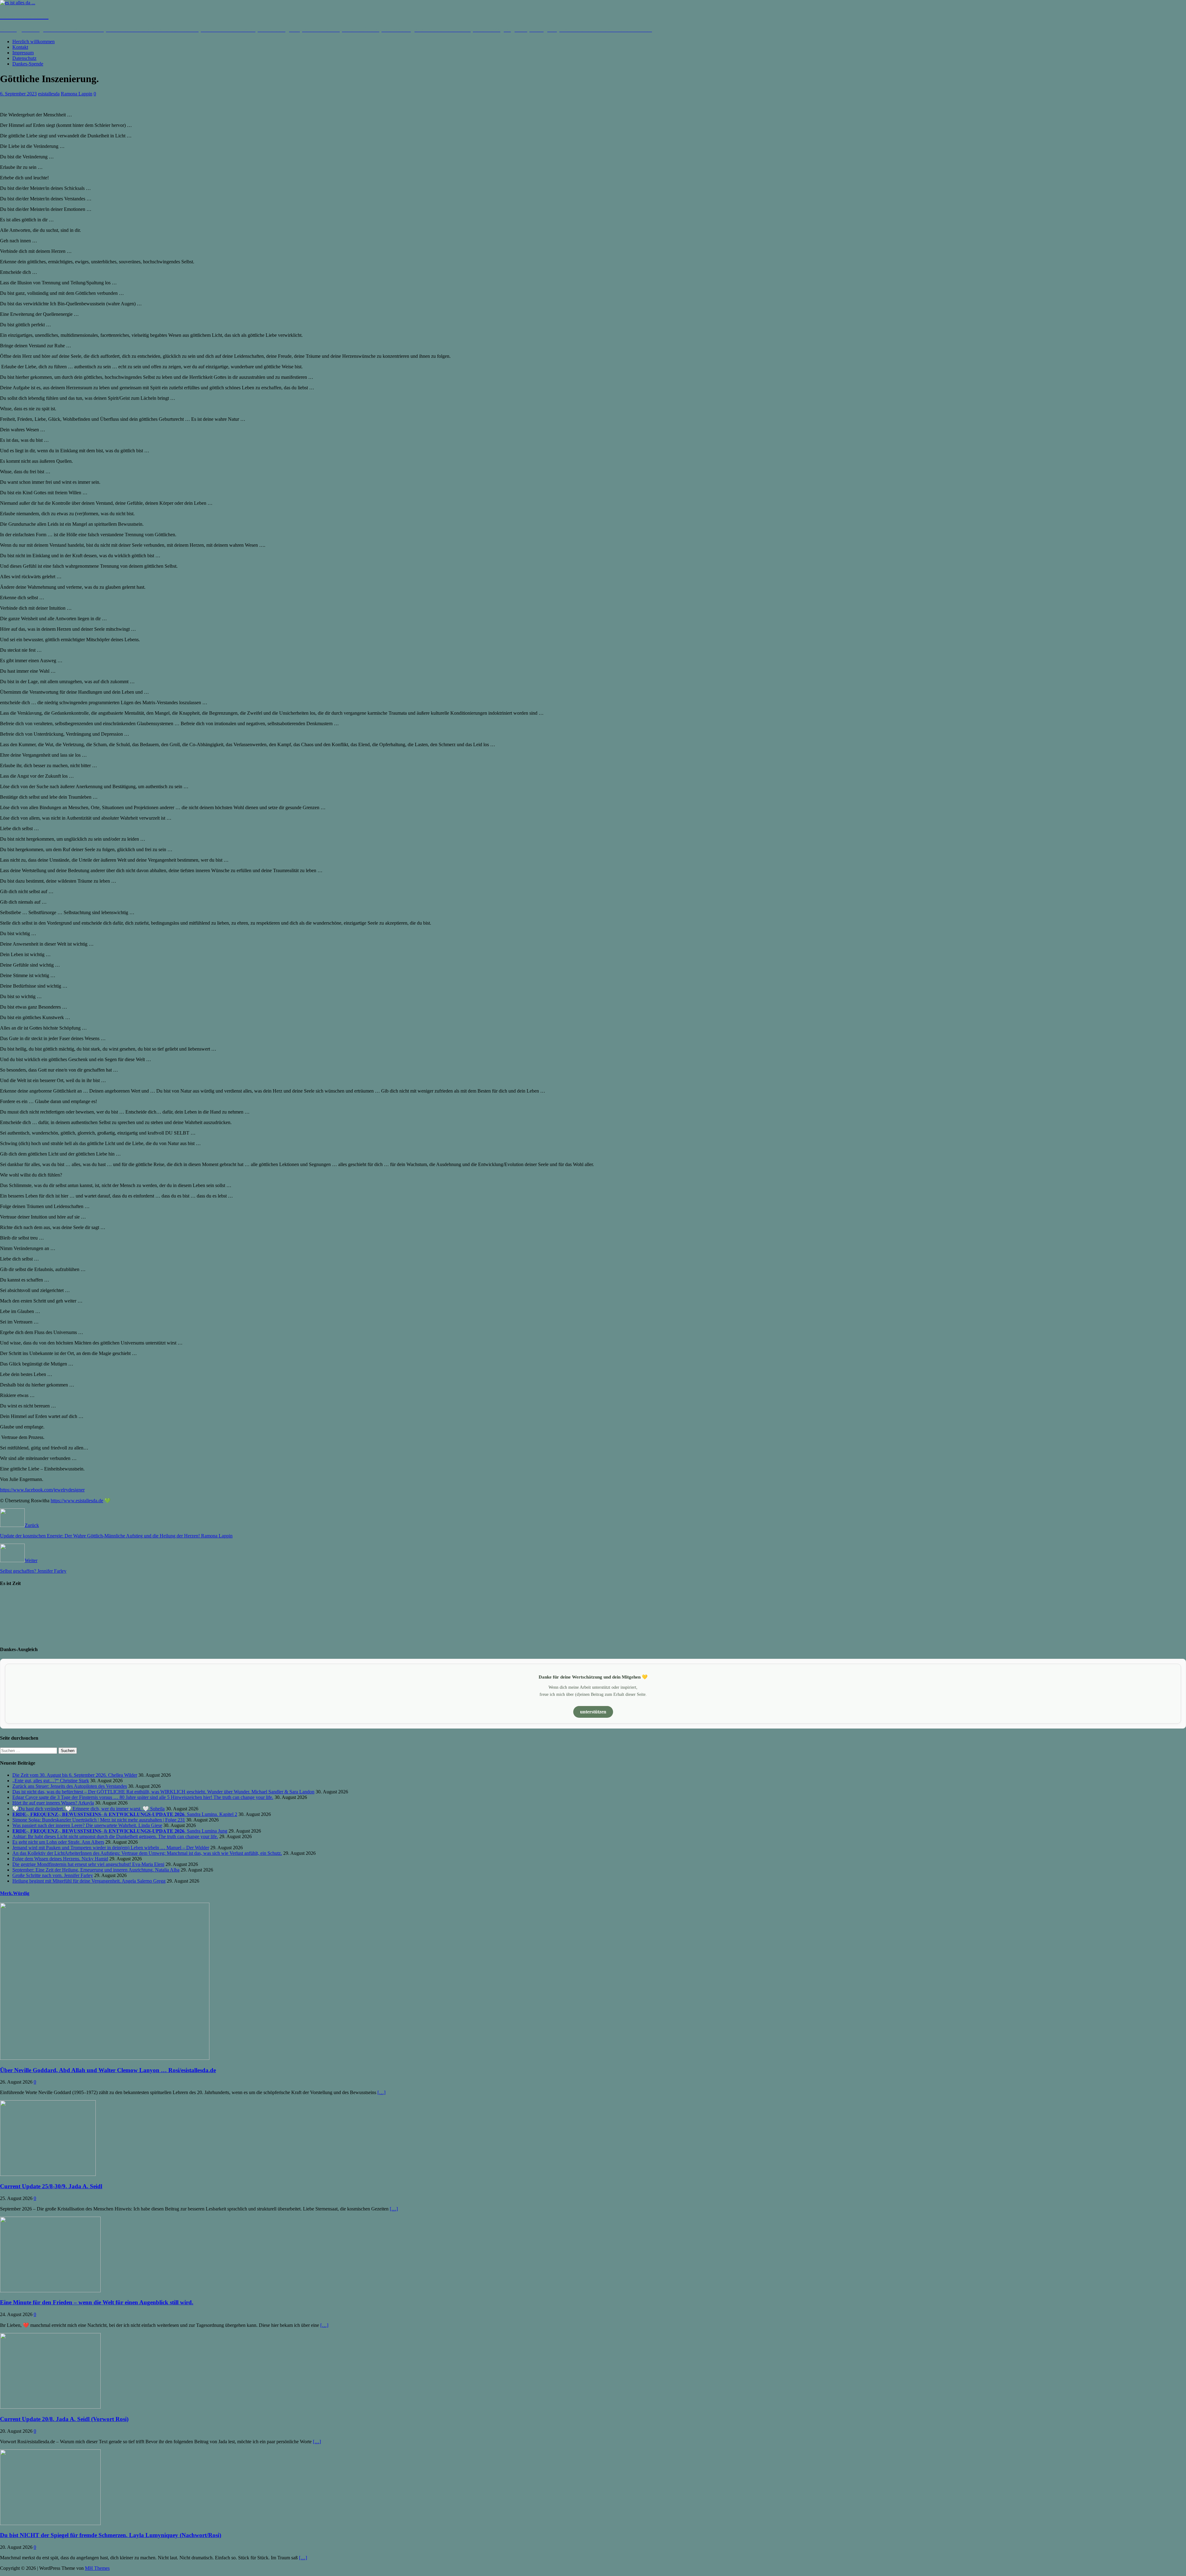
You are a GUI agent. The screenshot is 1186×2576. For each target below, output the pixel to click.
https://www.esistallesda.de (77, 1501)
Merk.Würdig (15, 1893)
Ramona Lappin (77, 94)
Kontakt (20, 47)
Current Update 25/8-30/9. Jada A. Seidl (51, 2186)
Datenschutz (24, 58)
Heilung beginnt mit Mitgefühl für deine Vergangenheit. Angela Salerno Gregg (89, 1881)
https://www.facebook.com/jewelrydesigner (42, 1490)
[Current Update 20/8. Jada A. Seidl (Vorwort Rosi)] (50, 2407)
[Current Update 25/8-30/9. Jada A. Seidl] (48, 2174)
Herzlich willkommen (34, 42)
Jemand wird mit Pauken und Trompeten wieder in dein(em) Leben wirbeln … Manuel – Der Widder (111, 1848)
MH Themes (97, 2568)
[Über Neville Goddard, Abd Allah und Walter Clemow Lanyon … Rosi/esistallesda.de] (105, 2058)
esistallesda (49, 94)
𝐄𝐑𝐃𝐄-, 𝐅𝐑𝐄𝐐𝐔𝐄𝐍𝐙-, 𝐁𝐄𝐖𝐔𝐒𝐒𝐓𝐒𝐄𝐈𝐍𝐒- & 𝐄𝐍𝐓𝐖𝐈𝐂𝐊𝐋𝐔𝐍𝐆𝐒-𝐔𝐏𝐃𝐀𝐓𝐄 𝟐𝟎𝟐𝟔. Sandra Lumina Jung (120, 1831)
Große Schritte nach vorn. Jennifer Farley (53, 1875)
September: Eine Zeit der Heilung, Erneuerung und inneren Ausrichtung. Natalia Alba (96, 1870)
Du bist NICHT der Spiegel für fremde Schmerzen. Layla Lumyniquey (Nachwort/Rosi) (111, 2535)
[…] (381, 2092)
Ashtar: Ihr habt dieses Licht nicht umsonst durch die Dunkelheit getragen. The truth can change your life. (115, 1836)
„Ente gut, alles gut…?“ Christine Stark (51, 1781)
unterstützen (593, 1712)
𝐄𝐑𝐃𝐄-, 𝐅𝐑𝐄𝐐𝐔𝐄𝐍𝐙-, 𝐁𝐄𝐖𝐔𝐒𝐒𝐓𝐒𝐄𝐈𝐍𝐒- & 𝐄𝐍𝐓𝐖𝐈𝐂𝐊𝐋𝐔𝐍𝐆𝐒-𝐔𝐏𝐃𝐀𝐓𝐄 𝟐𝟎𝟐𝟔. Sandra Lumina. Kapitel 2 (125, 1814)
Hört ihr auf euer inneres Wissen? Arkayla (53, 1803)
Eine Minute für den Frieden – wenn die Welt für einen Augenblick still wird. (97, 2302)
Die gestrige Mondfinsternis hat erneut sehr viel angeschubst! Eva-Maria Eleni (88, 1864)
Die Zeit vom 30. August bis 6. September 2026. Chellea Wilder (75, 1775)
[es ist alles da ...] (18, 3)
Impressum (23, 53)
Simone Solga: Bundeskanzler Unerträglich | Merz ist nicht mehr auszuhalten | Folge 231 (99, 1820)
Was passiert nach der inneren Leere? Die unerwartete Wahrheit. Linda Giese (87, 1825)
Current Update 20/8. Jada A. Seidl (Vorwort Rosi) (64, 2419)
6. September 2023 (18, 94)
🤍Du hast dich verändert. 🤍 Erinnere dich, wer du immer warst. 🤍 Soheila (88, 1809)
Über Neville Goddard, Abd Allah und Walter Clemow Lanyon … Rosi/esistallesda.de (108, 2070)
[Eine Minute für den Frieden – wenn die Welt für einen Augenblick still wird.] (50, 2291)
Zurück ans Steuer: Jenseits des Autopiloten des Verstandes (70, 1786)
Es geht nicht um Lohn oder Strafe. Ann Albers (58, 1842)
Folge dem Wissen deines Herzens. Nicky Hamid (60, 1859)
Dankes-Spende (28, 64)
